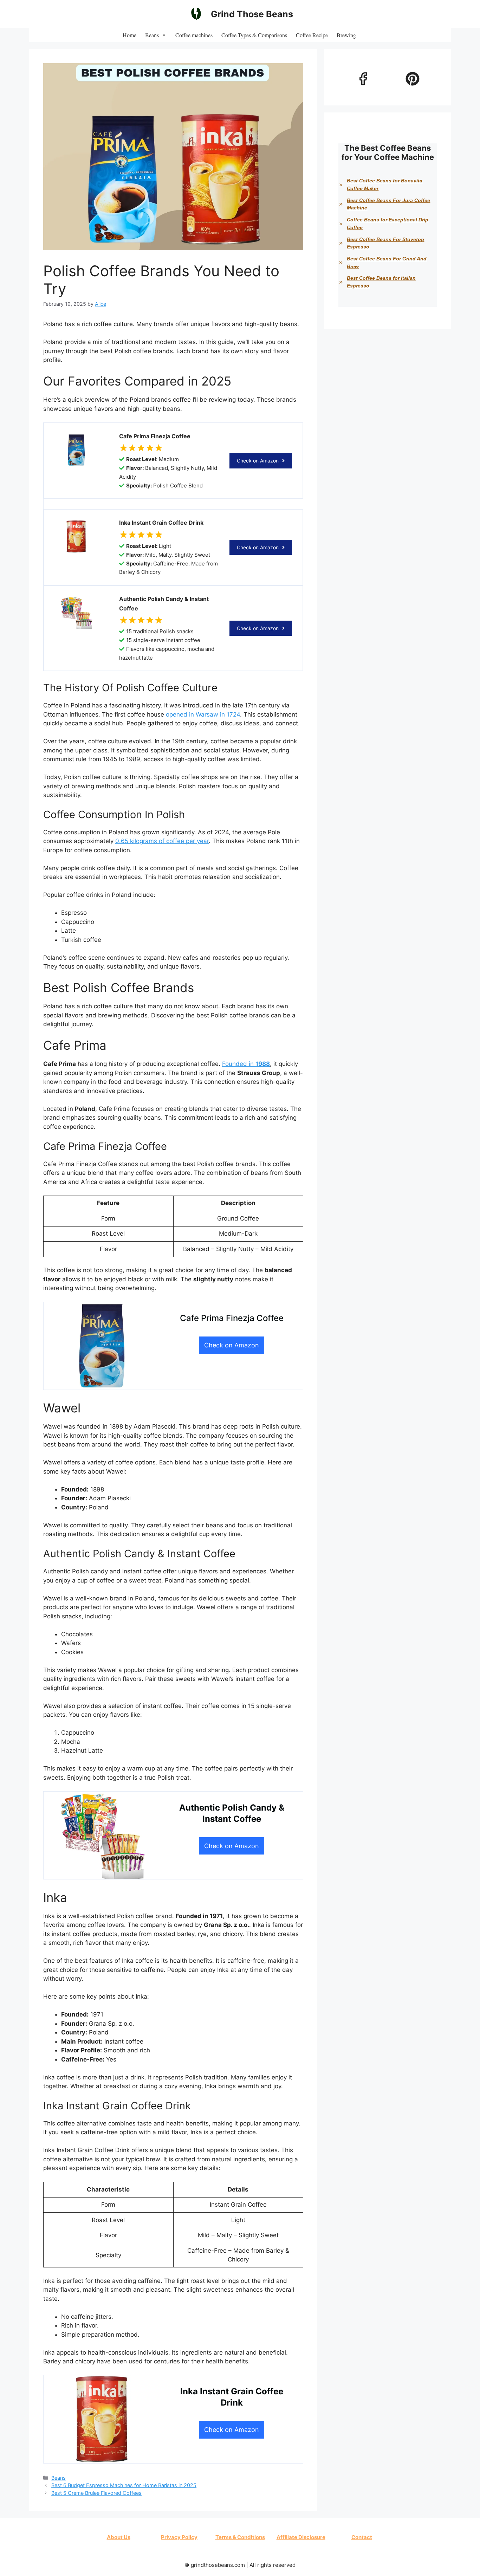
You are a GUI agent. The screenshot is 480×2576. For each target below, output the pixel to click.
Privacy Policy (179, 2537)
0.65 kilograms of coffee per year (162, 841)
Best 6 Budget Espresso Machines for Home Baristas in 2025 (124, 2485)
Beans (152, 35)
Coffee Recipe (312, 35)
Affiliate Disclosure (301, 2537)
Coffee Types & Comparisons (254, 35)
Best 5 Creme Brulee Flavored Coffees (96, 2493)
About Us (119, 2537)
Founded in (246, 1064)
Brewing (346, 35)
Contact (362, 2537)
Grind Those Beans (252, 14)
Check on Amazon (258, 461)
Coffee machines (194, 35)
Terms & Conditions (240, 2537)
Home (129, 35)
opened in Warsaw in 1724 (203, 714)
